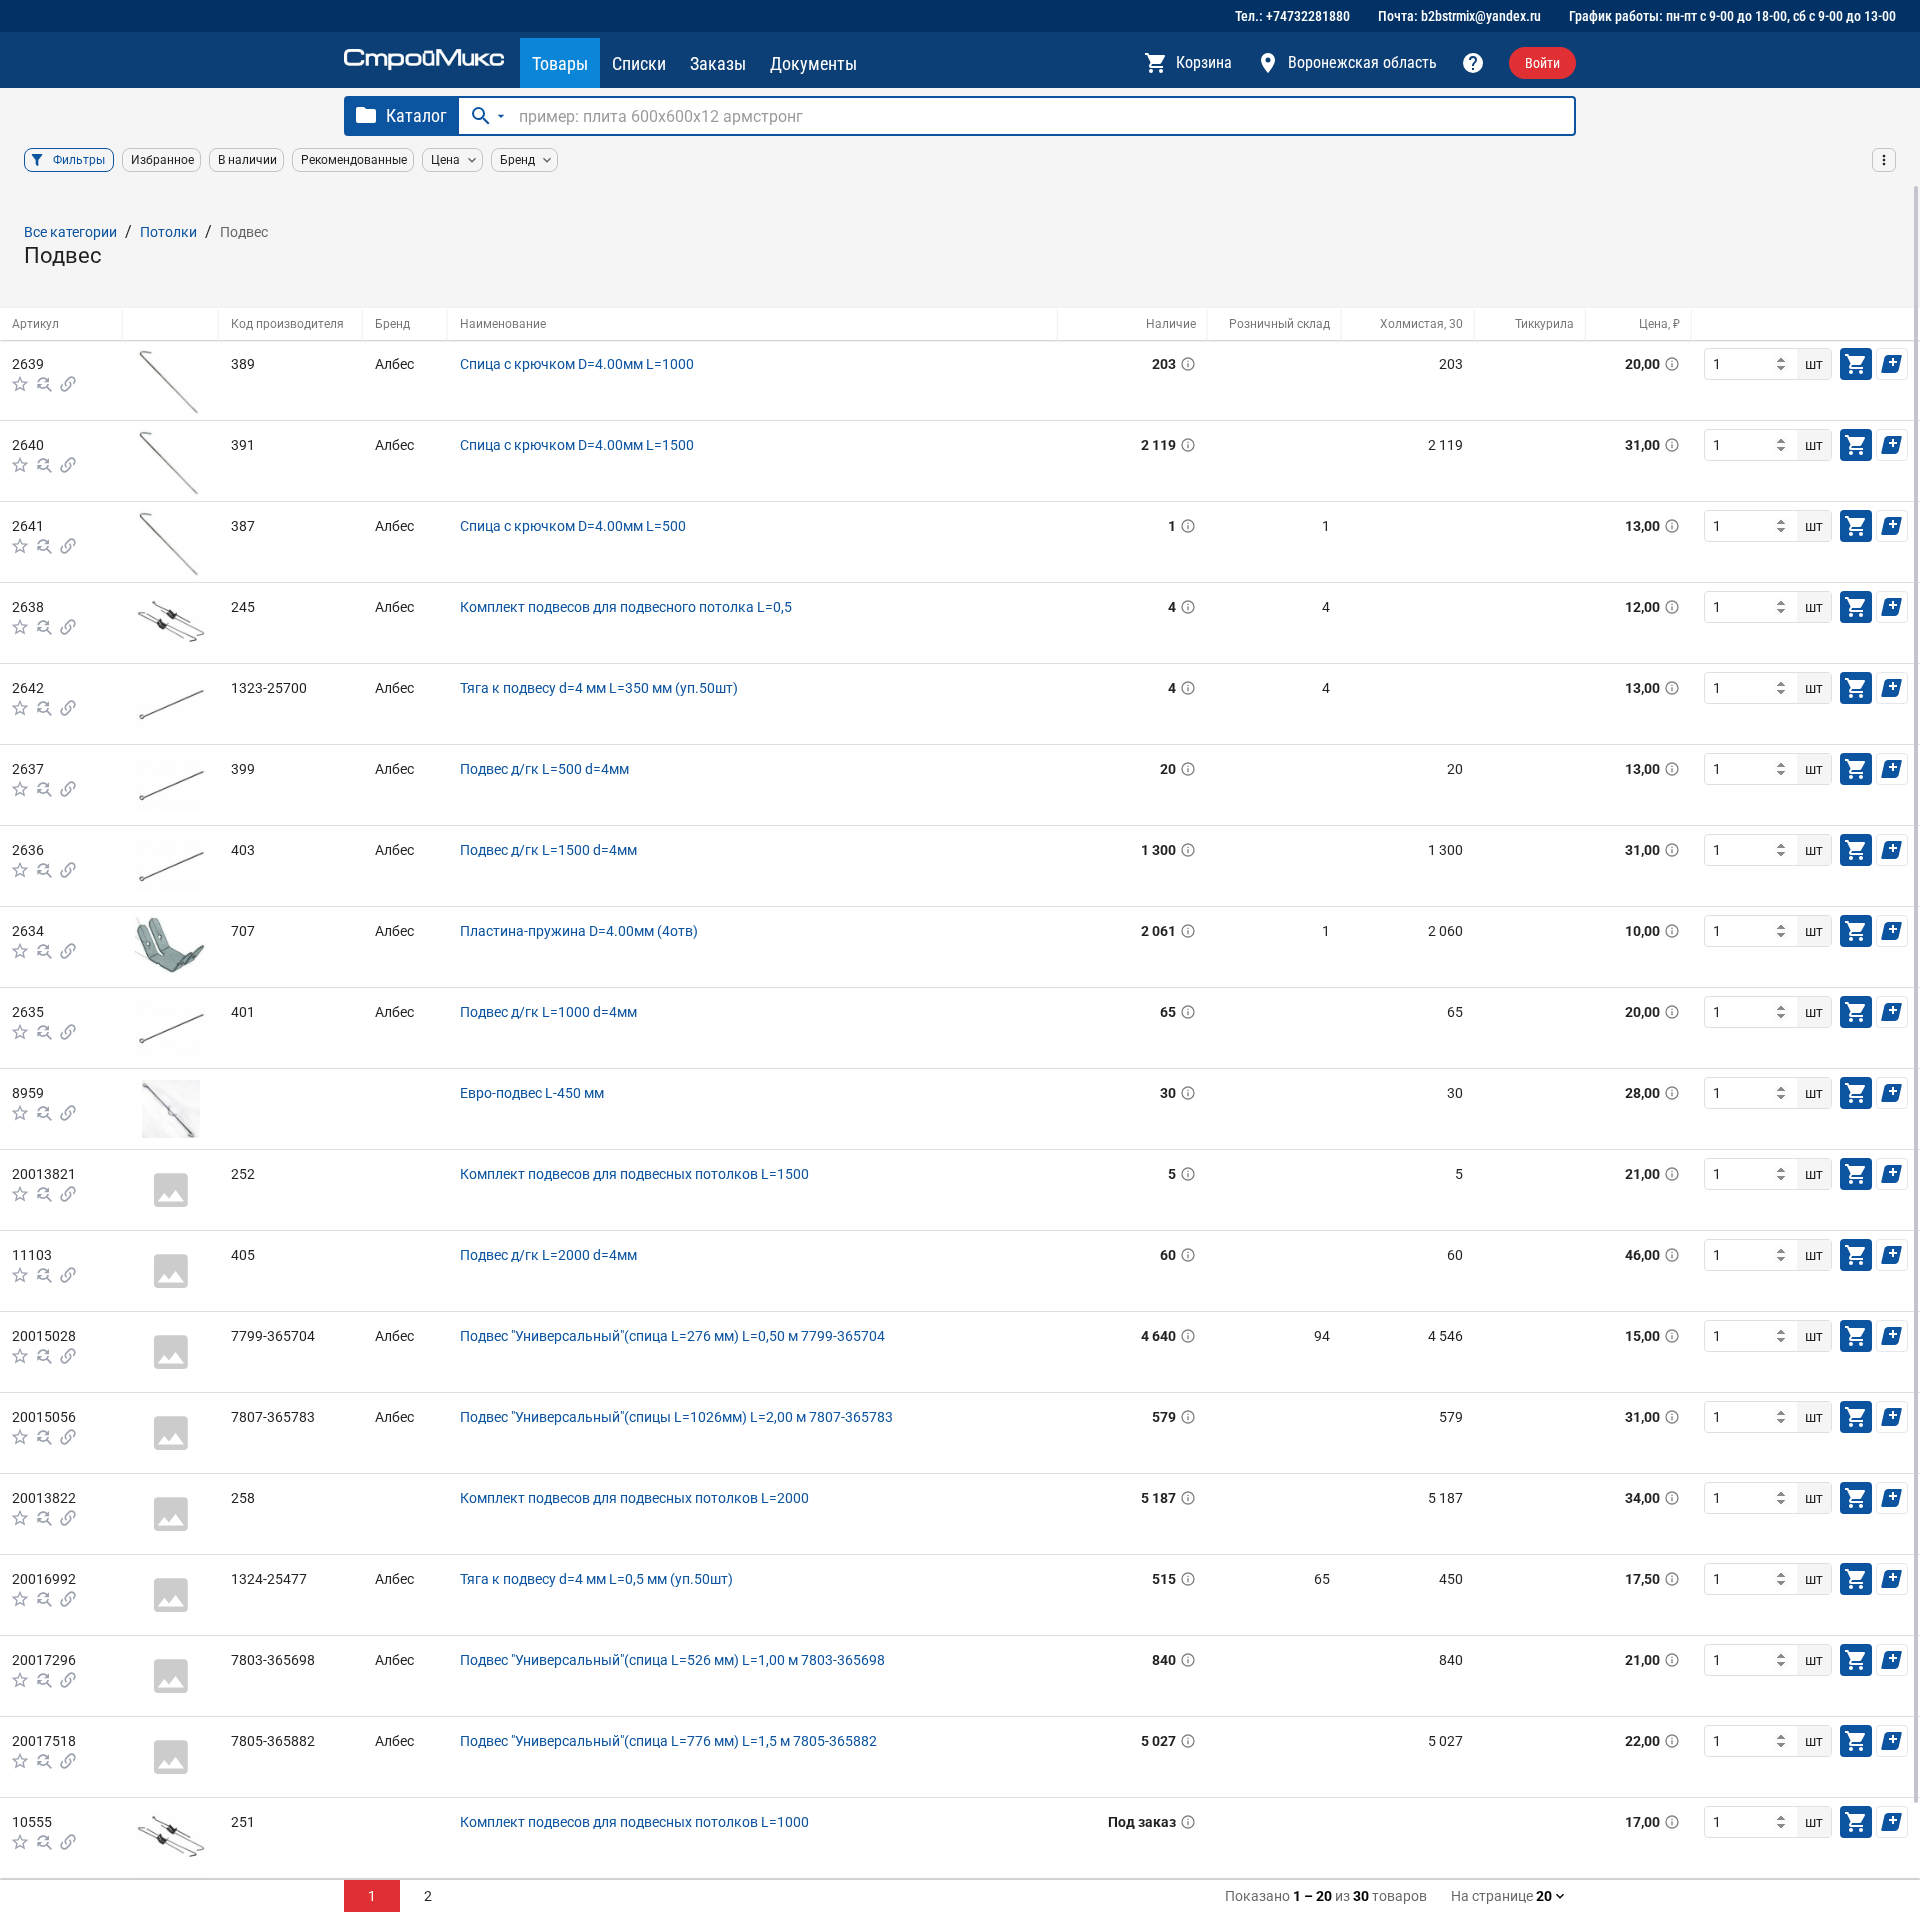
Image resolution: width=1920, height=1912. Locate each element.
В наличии (247, 160)
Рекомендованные (354, 160)
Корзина (1204, 62)
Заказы (718, 63)
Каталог (416, 115)
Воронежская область (1362, 62)
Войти (1542, 63)
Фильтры (79, 160)
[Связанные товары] (68, 384)
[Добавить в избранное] (20, 384)
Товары (560, 63)
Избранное (162, 160)
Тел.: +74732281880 (1292, 16)
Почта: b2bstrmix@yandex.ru (1459, 16)
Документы (813, 63)
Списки (639, 63)
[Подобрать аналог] (44, 384)
